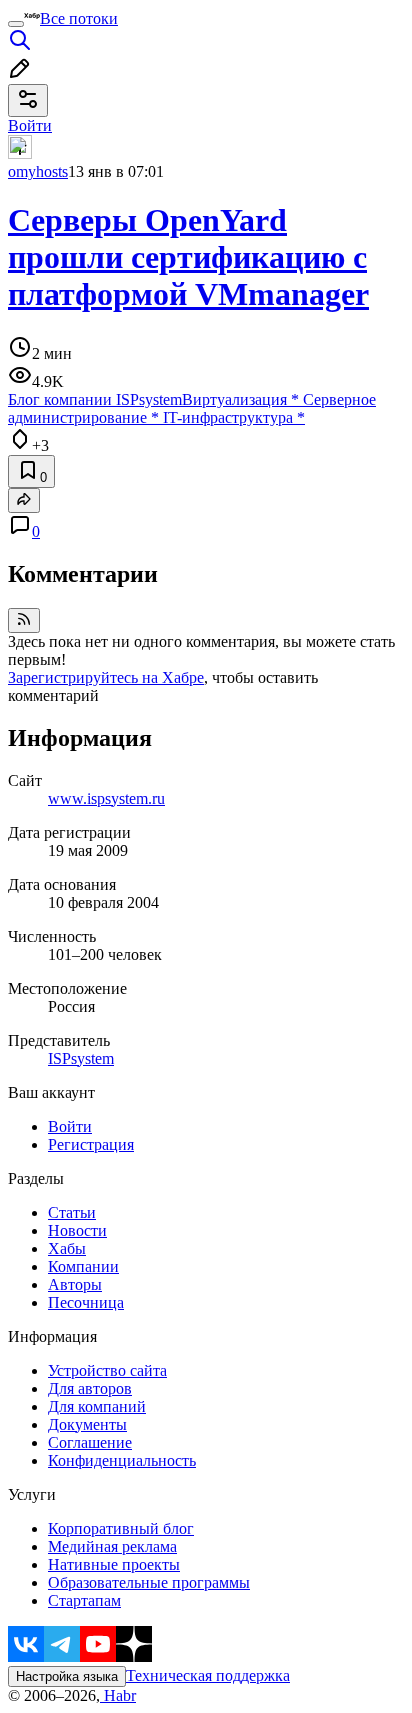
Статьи (72, 1212)
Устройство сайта (107, 1370)
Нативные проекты (114, 1564)
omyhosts (38, 171)
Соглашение (90, 1442)
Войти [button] (30, 125)
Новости (77, 1230)
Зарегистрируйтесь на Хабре (106, 677)
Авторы (75, 1284)
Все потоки (79, 18)
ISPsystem (81, 1058)
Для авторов (90, 1388)
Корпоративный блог (121, 1528)
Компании (83, 1266)
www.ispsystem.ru (106, 798)
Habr (118, 1695)
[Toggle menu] (16, 24)
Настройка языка (67, 1676)
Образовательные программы (149, 1582)
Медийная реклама (112, 1546)
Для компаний (97, 1406)
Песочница (86, 1302)
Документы (87, 1424)
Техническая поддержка (208, 1675)
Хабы (67, 1248)
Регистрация (91, 1144)
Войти (70, 1126)
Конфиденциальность (122, 1460)
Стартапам (84, 1600)
